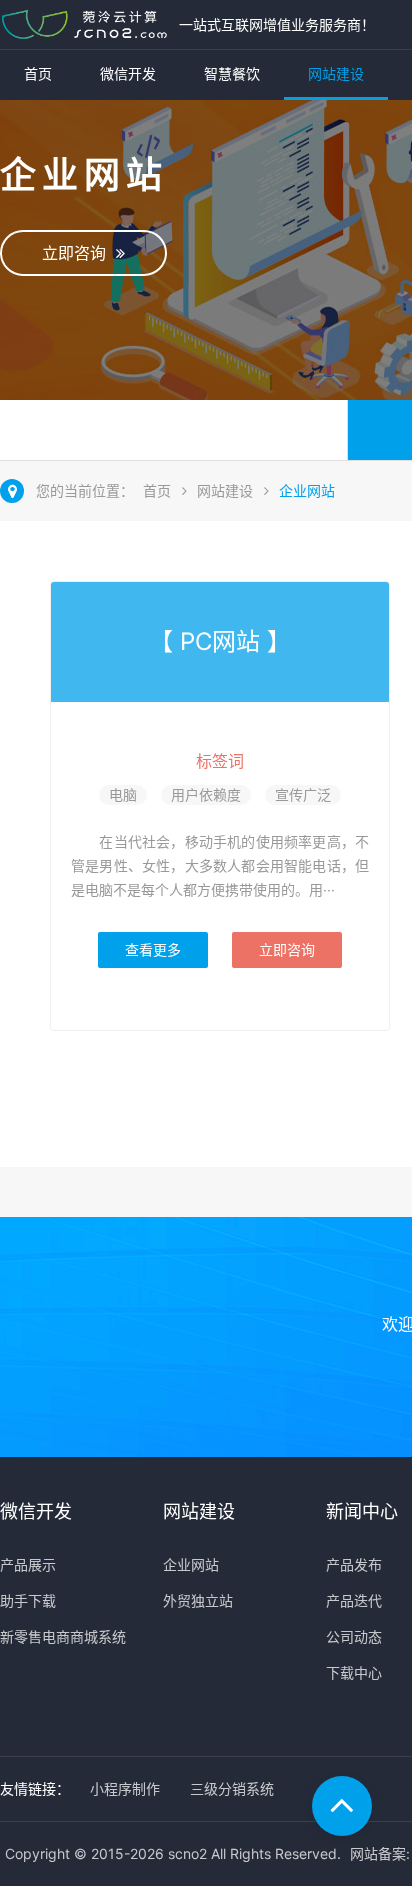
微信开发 (128, 73)
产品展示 (28, 1564)
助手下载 (28, 1600)
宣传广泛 (303, 794)
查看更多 (153, 949)
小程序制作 (125, 1788)
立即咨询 (79, 253)
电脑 (123, 794)
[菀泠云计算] (84, 24)
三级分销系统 (232, 1788)
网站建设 (336, 73)
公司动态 (354, 1636)
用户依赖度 (206, 794)
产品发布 (354, 1564)
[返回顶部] (342, 1806)
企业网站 (307, 490)
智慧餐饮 (232, 73)
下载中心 (354, 1672)
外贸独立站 (198, 1600)
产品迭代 (354, 1600)
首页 (38, 73)
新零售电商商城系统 (63, 1636)
